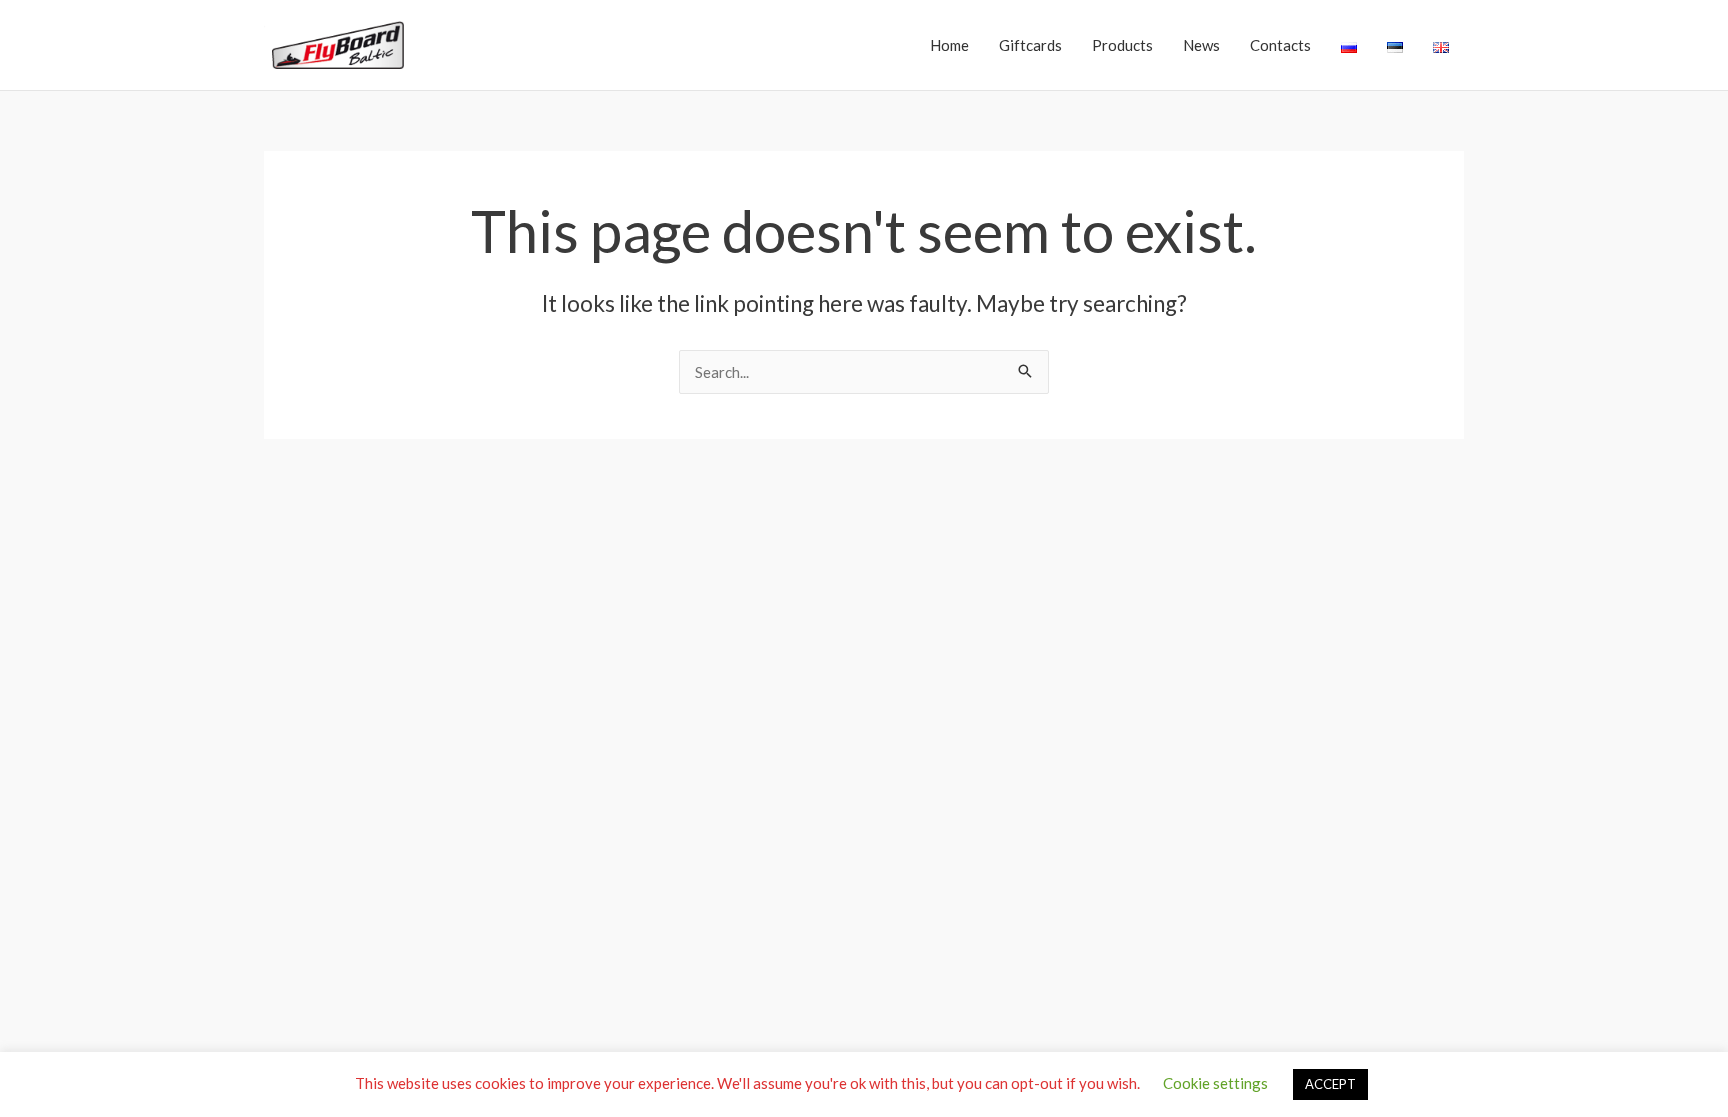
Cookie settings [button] (1215, 1083)
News (1201, 45)
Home (949, 45)
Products (1122, 45)
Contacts (1280, 45)
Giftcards (1030, 45)
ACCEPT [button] (1330, 1084)
